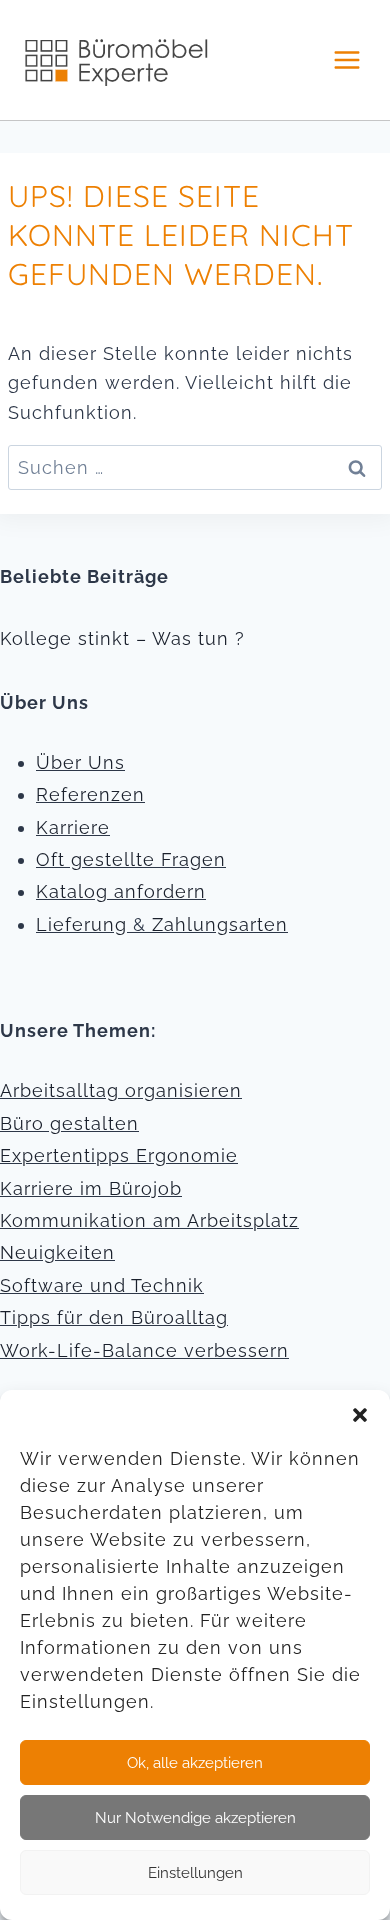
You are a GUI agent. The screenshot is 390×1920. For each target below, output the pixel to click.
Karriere (73, 827)
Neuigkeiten (57, 1252)
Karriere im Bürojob (91, 1188)
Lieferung (81, 924)
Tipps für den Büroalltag (114, 1317)
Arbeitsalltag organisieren (121, 1090)
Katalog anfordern (121, 891)
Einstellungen (195, 1873)
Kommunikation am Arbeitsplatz (149, 1220)
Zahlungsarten (220, 924)
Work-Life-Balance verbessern (144, 1350)
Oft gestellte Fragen (131, 859)
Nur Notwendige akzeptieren (195, 1818)
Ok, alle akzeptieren (195, 1763)
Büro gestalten (69, 1123)
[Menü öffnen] (346, 59)
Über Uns (80, 762)
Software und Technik (102, 1285)
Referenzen (90, 794)
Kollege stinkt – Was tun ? (122, 638)
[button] (360, 1415)
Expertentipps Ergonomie (119, 1155)
